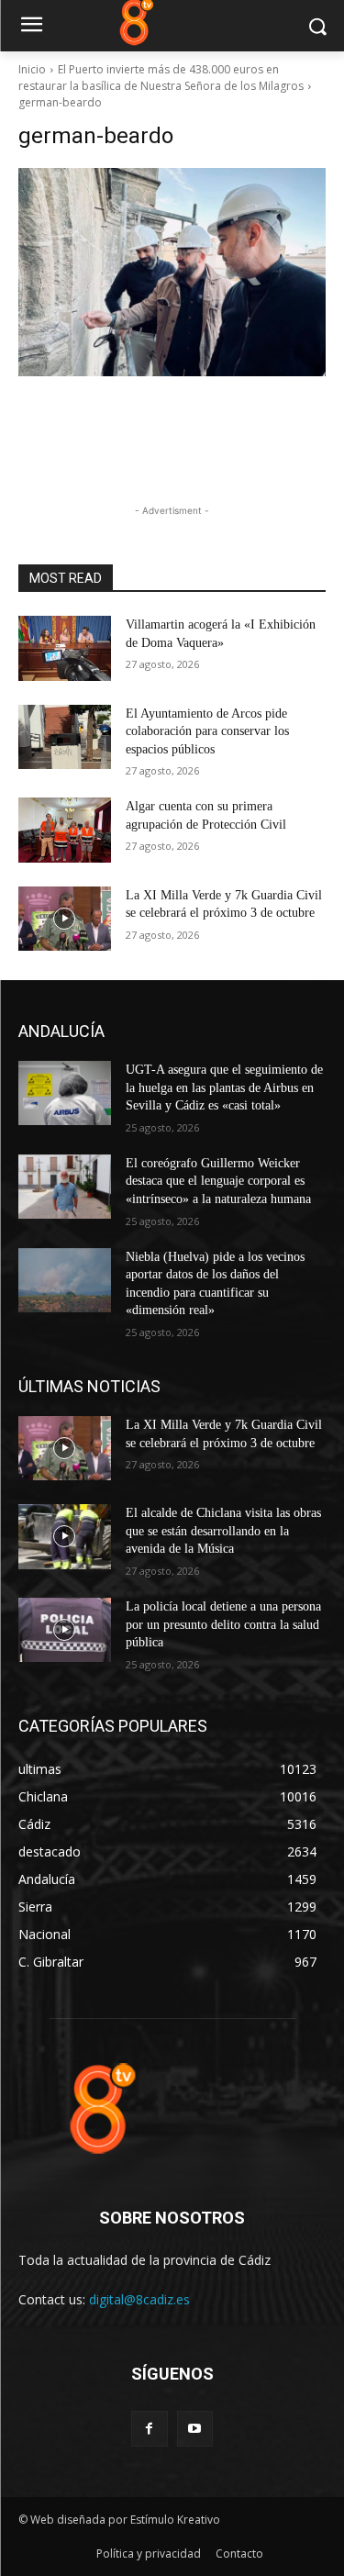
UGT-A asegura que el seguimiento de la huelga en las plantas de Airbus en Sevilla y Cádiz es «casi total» (224, 1087)
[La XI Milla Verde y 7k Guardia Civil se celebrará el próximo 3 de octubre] (65, 919)
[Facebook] (149, 2429)
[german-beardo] (172, 272)
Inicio (32, 69)
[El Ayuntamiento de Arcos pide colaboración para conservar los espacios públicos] (65, 737)
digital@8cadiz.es (139, 2299)
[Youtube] (195, 2429)
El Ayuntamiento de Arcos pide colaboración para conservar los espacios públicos (207, 731)
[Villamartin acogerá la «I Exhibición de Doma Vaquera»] (65, 648)
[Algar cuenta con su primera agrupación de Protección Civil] (65, 830)
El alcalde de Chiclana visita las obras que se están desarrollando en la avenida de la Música (223, 1531)
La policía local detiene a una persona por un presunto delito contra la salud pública (223, 1624)
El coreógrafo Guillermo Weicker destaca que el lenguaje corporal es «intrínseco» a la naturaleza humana (218, 1181)
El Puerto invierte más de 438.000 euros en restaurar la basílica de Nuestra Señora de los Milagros (161, 78)
